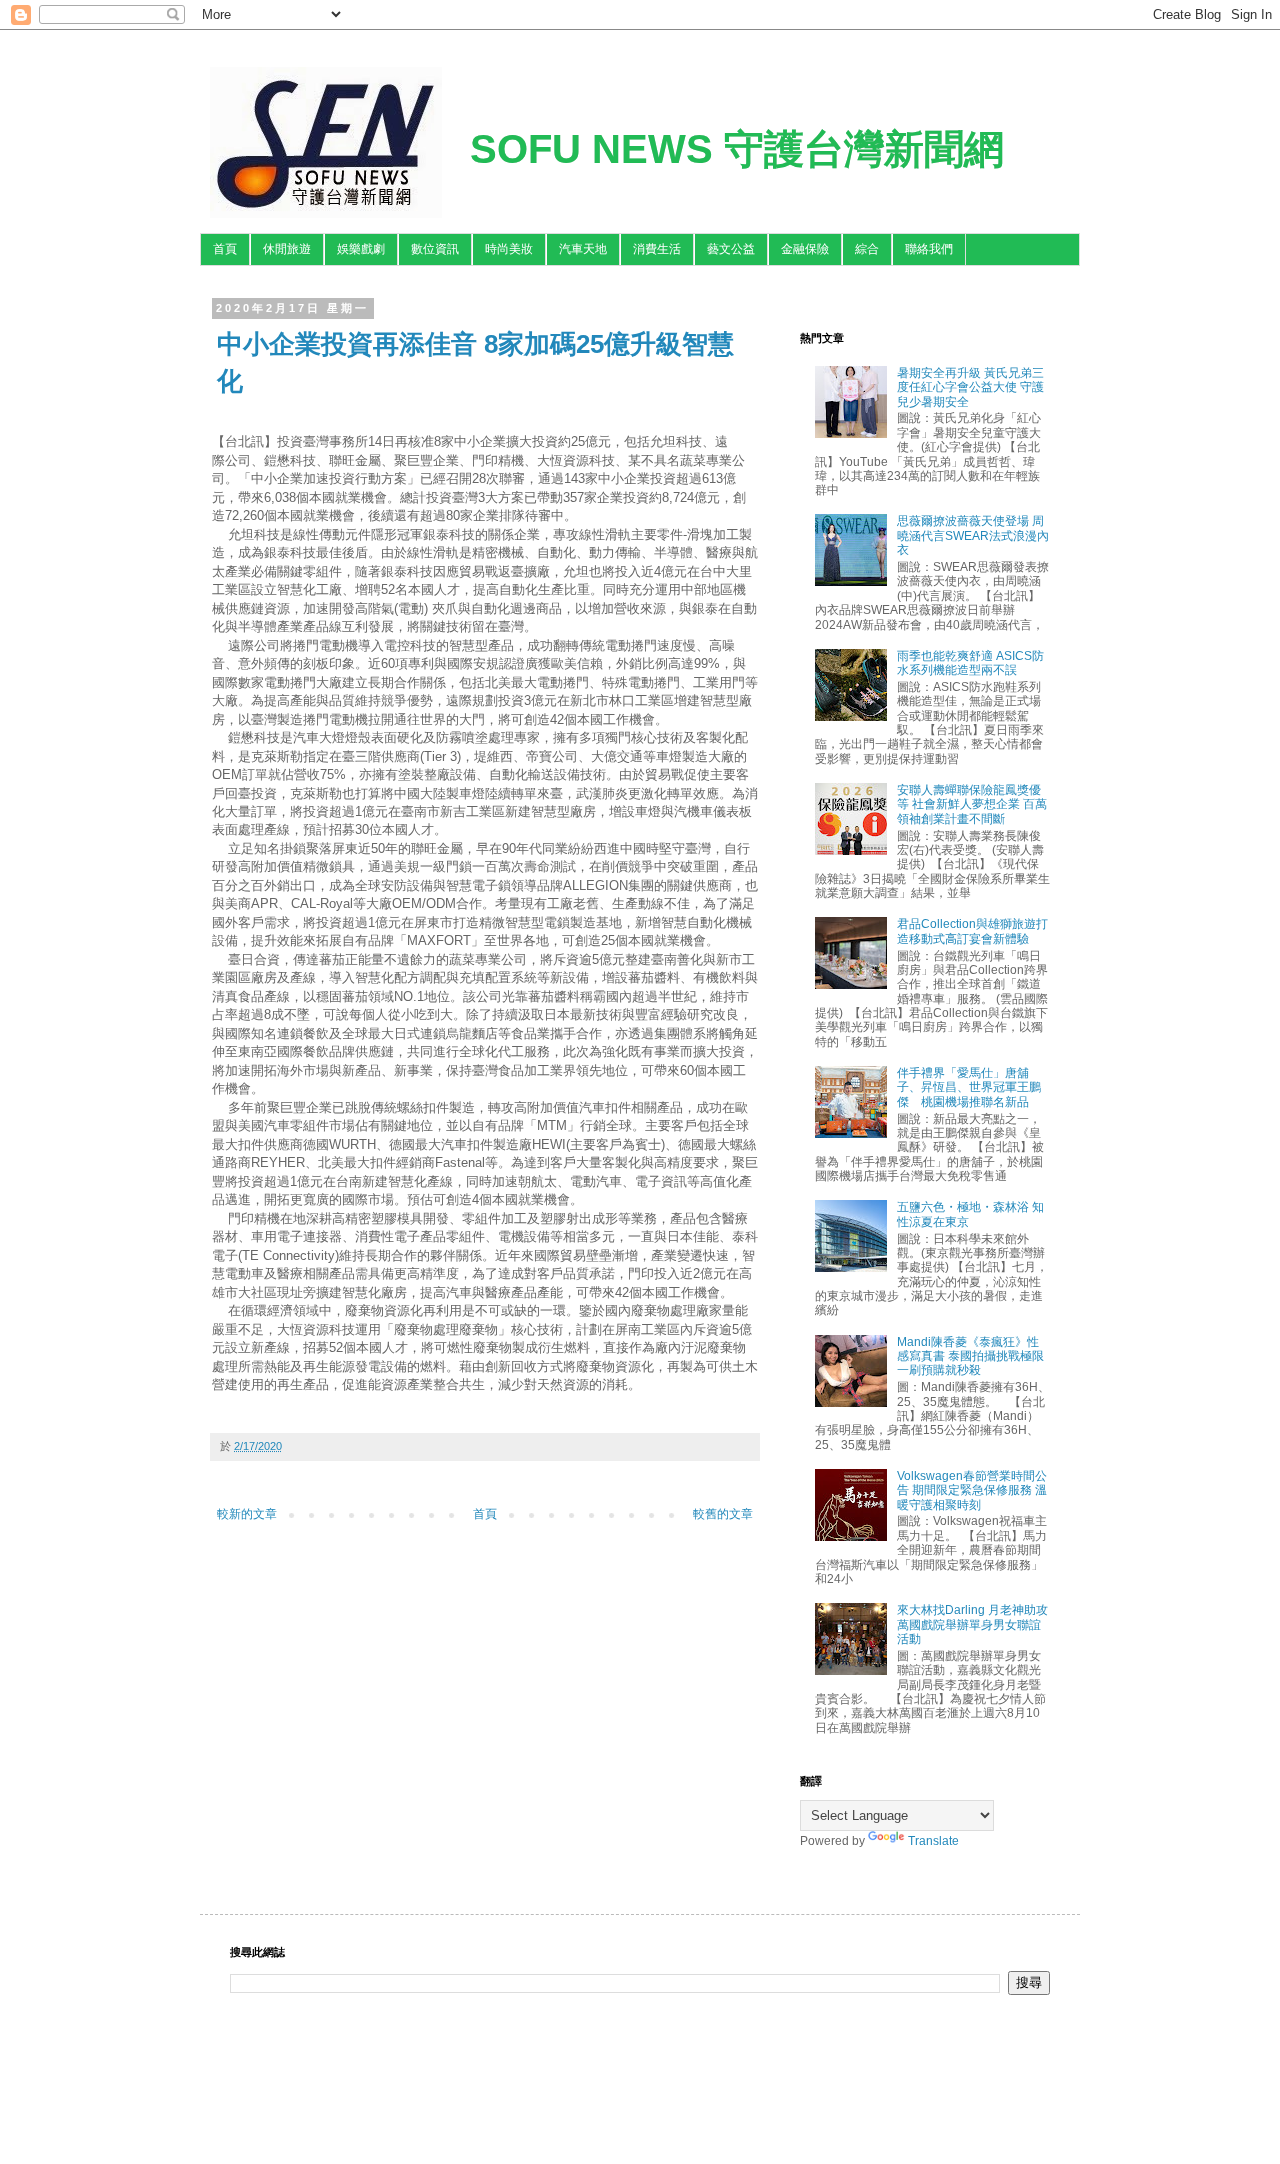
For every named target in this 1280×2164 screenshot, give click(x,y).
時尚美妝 (509, 249)
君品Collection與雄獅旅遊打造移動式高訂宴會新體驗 (972, 931)
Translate (933, 1841)
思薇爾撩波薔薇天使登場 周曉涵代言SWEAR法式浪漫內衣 (973, 535)
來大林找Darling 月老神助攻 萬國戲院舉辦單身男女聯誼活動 (972, 1624)
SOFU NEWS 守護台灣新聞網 (737, 149)
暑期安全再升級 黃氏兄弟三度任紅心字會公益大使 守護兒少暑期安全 (970, 387)
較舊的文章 (723, 1514)
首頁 (225, 249)
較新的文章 (247, 1514)
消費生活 (657, 249)
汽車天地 (583, 249)
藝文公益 (731, 249)
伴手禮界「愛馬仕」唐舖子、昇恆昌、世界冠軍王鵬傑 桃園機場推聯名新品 (969, 1087)
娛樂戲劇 (361, 249)
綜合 (867, 249)
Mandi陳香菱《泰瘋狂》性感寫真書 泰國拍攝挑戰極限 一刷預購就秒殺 (970, 1356)
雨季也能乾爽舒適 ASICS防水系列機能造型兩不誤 (970, 663)
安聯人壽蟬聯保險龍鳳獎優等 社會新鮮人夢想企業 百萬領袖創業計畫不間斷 (972, 804)
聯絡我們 (929, 249)
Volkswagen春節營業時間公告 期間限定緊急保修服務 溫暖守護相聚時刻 (972, 1490)
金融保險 (805, 249)
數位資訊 (435, 249)
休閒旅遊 (287, 249)
